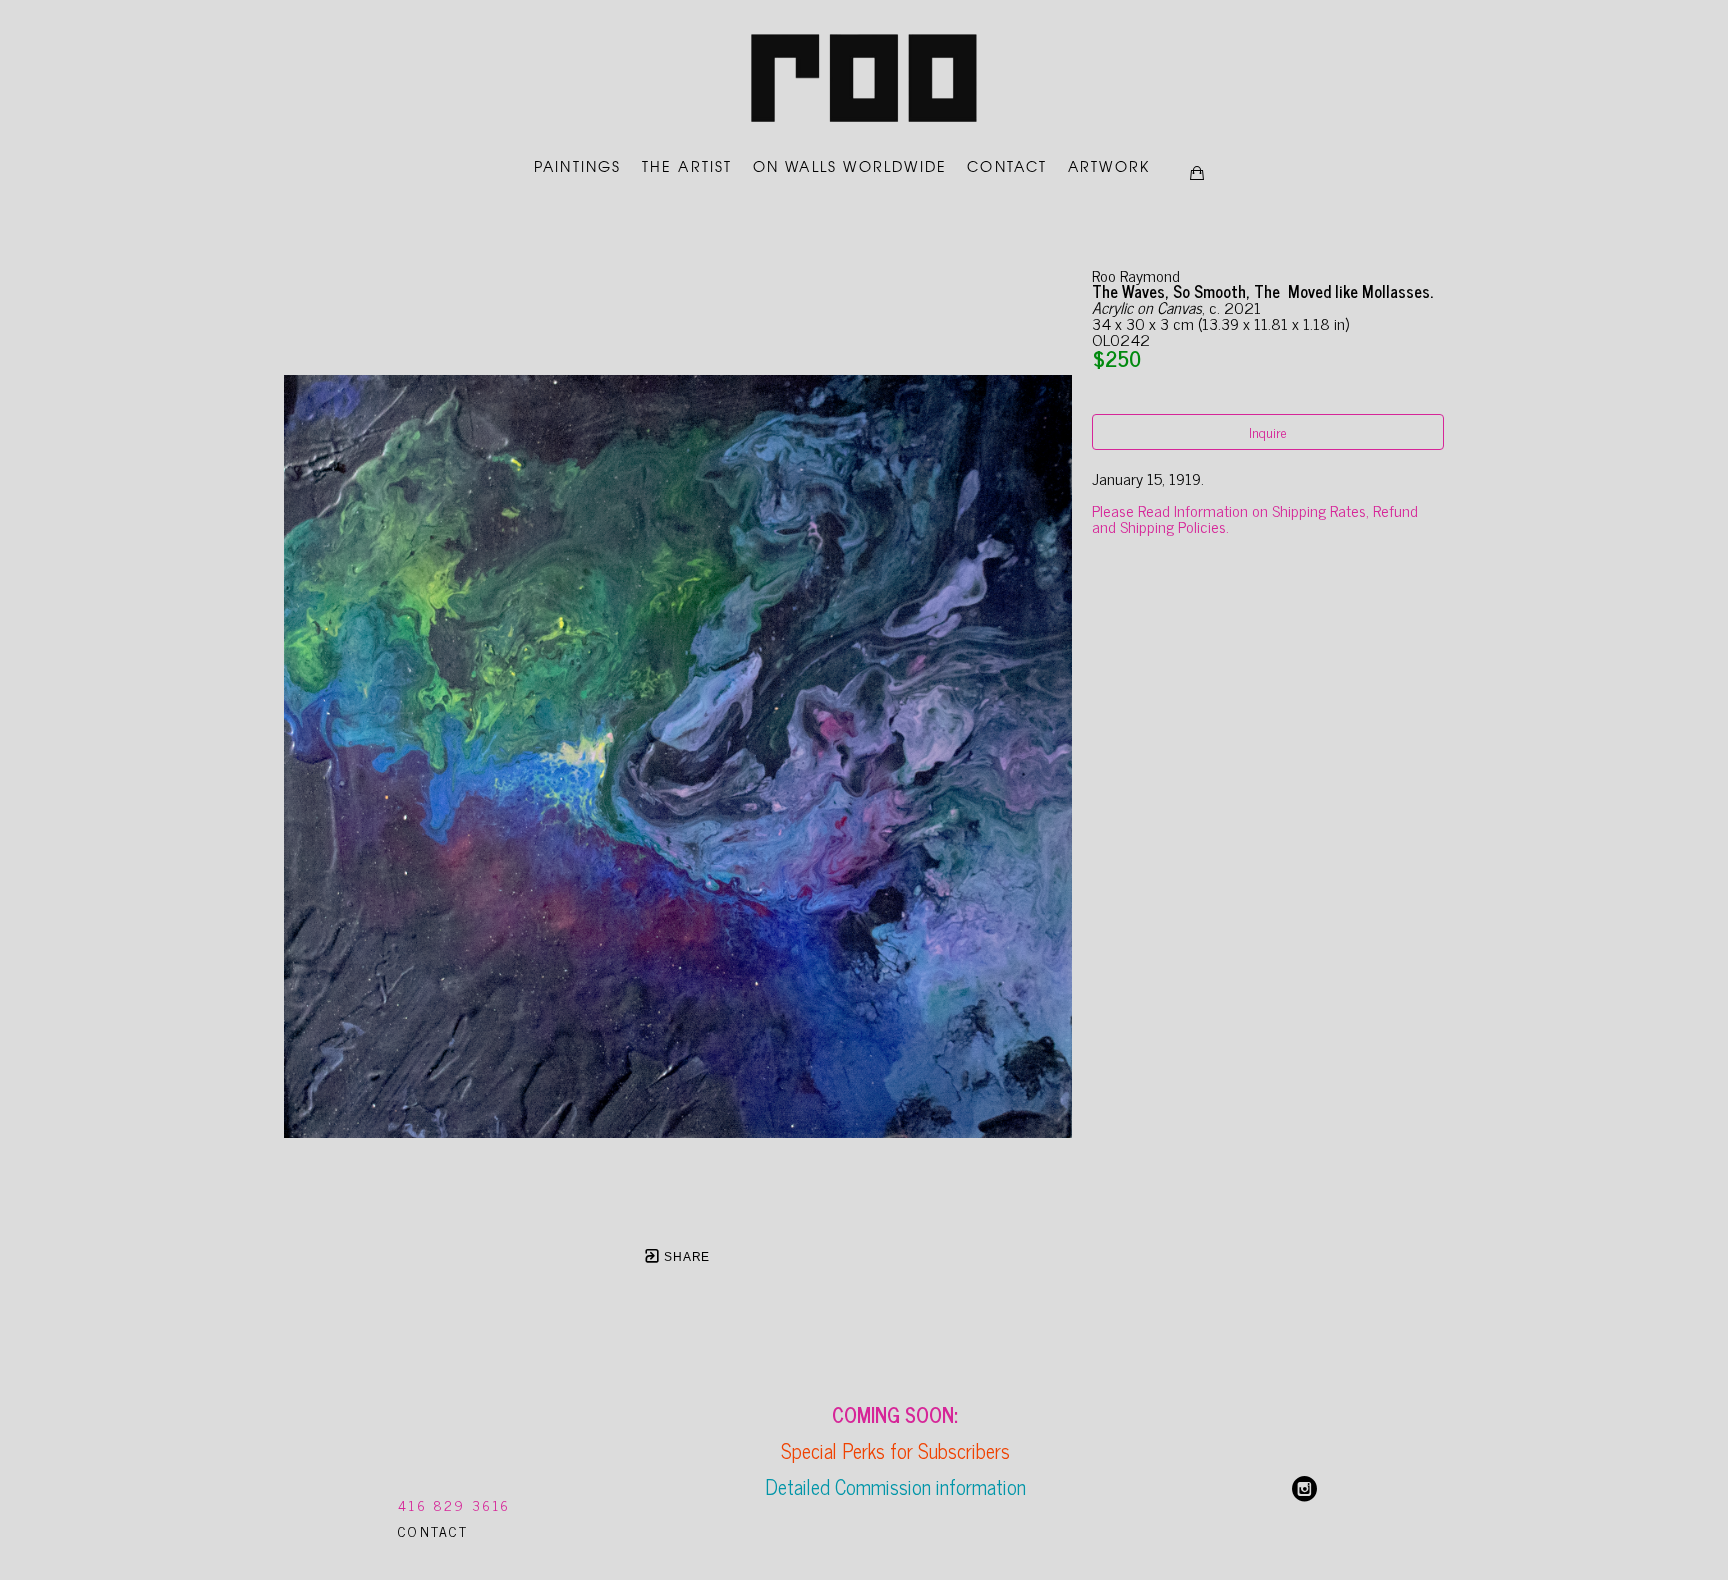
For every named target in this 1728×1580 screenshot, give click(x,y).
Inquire (1268, 431)
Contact (433, 1530)
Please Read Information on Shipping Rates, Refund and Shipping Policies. (1257, 518)
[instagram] (1305, 1489)
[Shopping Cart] (1197, 173)
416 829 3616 (454, 1504)
